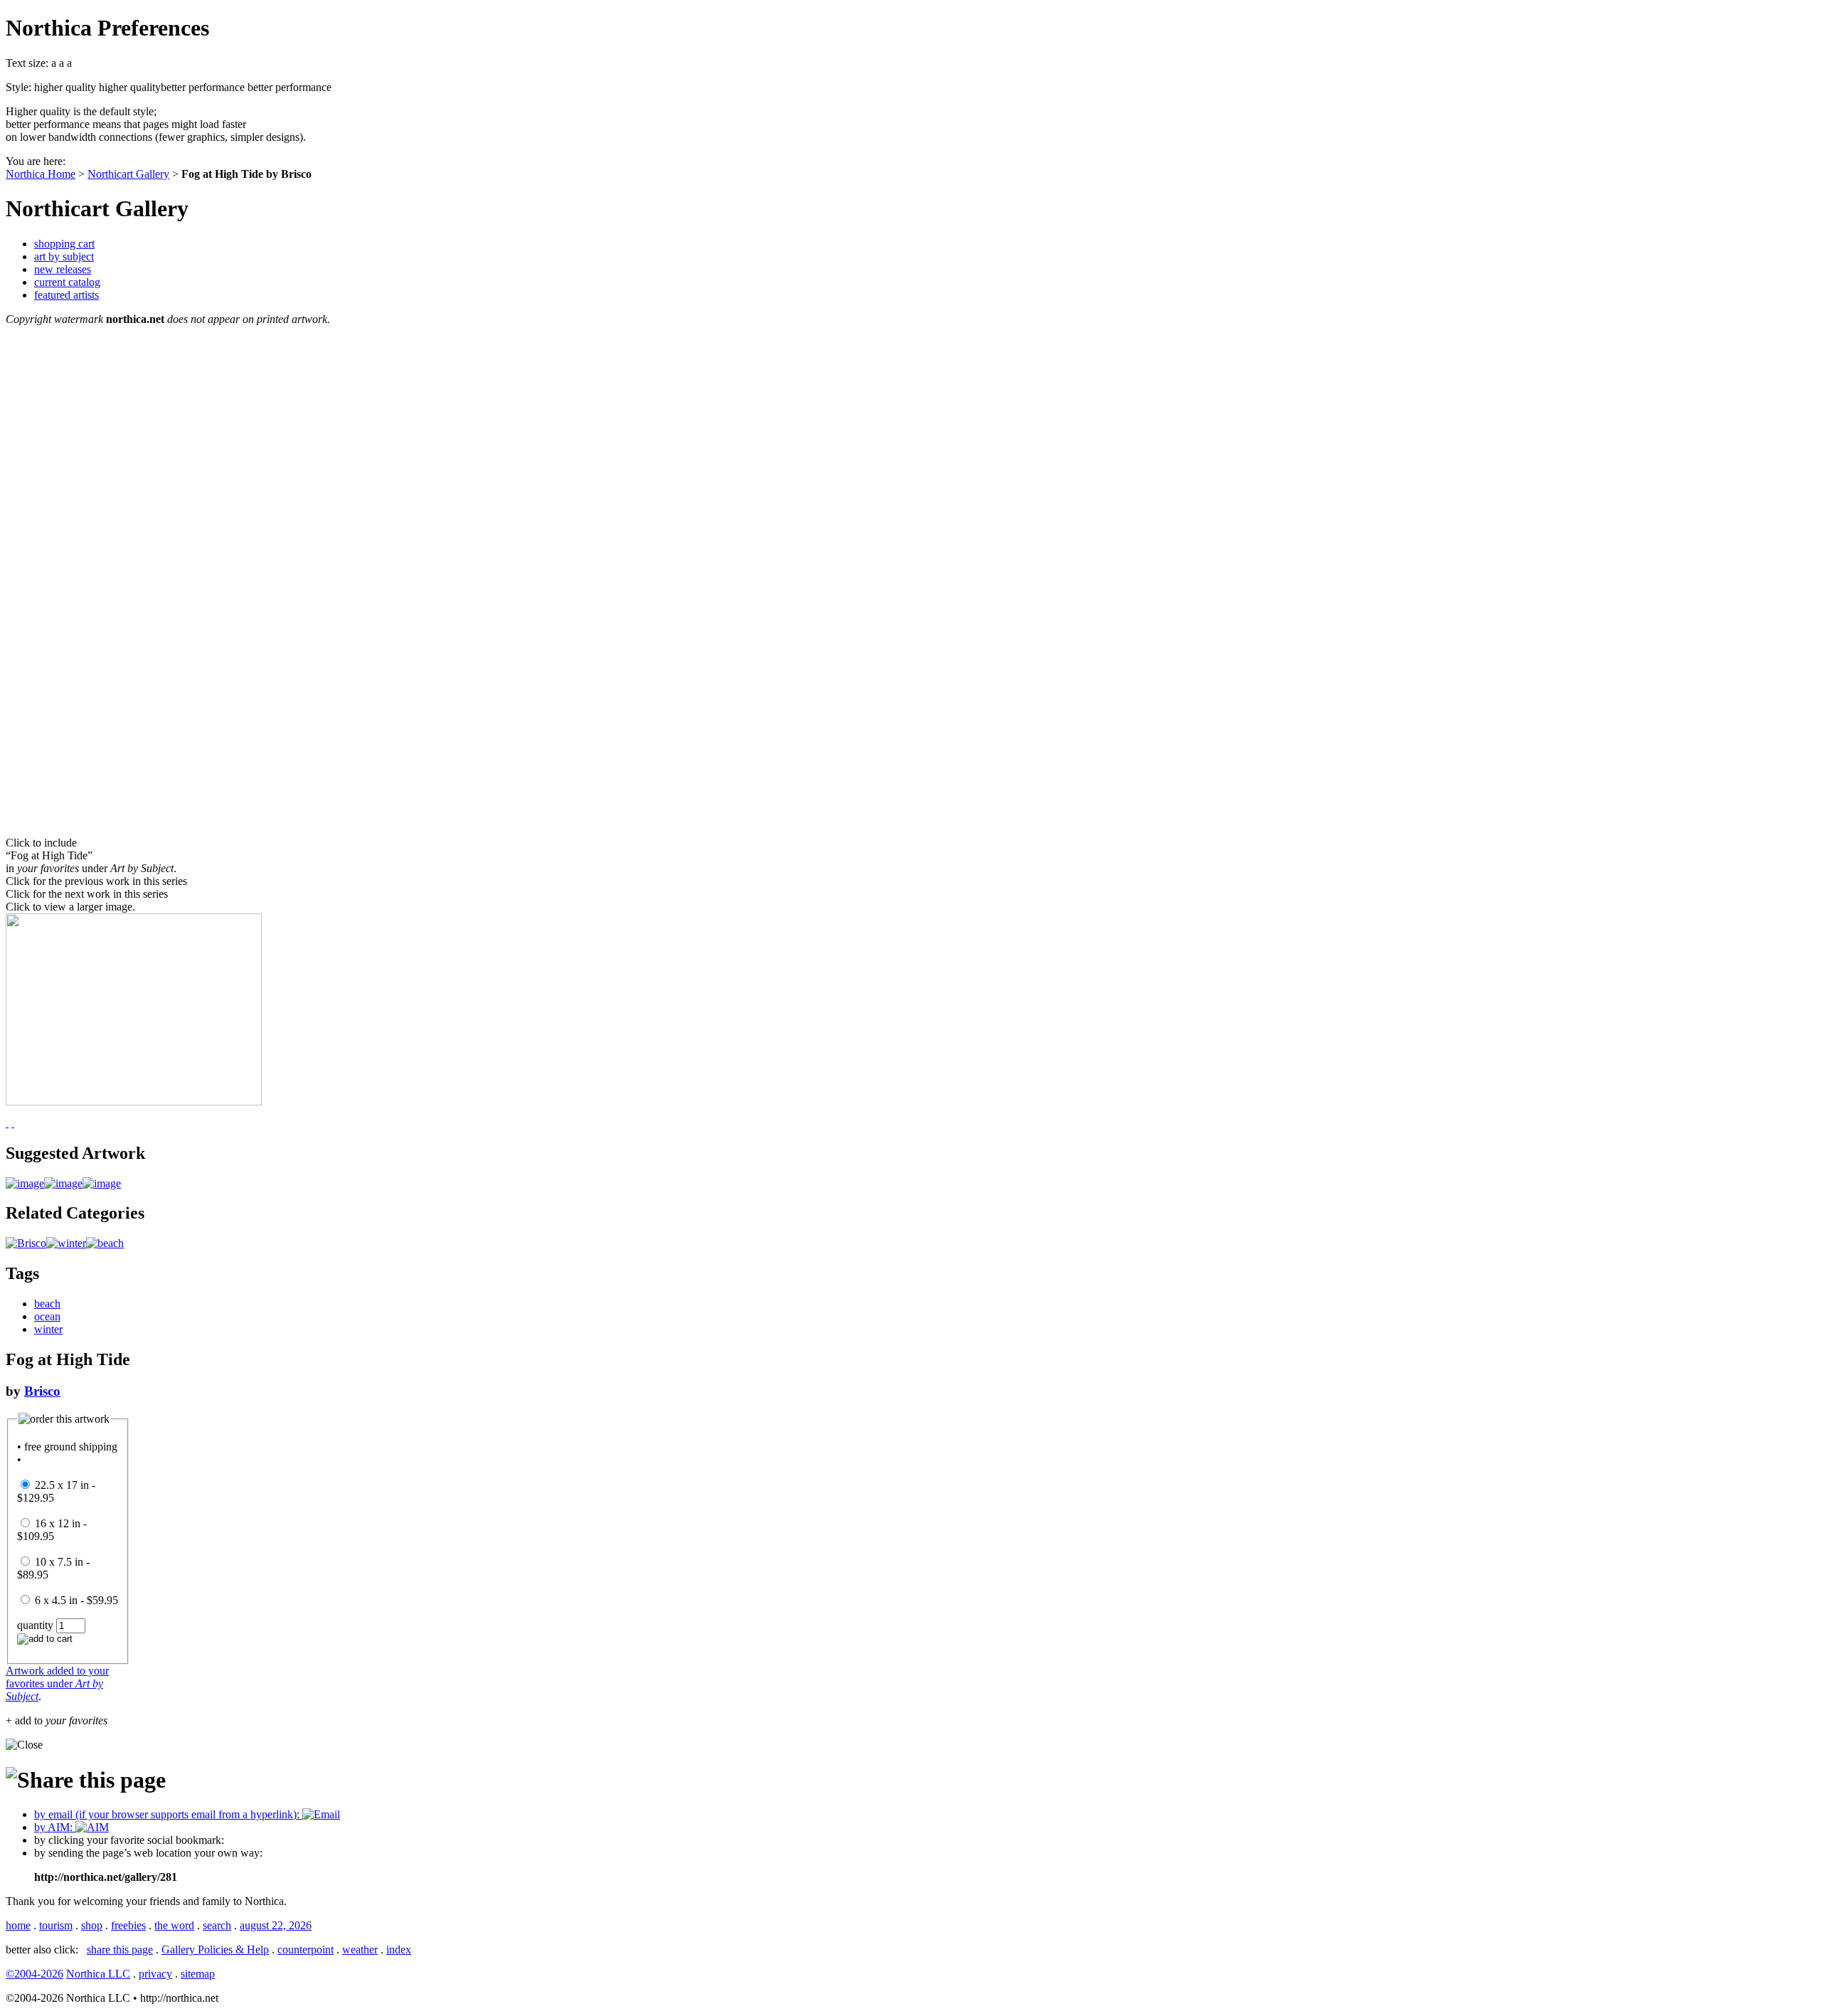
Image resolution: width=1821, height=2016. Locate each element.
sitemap (198, 1974)
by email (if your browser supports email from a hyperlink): (168, 1814)
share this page (120, 1949)
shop (92, 1925)
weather (360, 1949)
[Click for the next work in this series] (7, 1123)
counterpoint (306, 1949)
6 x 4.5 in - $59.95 (76, 1600)
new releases (63, 269)
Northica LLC (98, 1974)
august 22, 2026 (276, 1925)
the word (174, 1925)
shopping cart (64, 244)
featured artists (67, 295)
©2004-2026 (34, 1974)
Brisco (42, 1391)
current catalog (67, 282)
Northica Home (41, 174)
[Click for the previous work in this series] (13, 1123)
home (18, 1925)
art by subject (64, 256)
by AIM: (55, 1827)
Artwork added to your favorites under (57, 1683)
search (217, 1925)
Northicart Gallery (128, 174)
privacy (155, 1974)
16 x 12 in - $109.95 (52, 1530)
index (399, 1949)
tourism (56, 1925)
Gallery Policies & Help (215, 1949)
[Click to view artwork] (25, 1183)
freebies (128, 1925)
